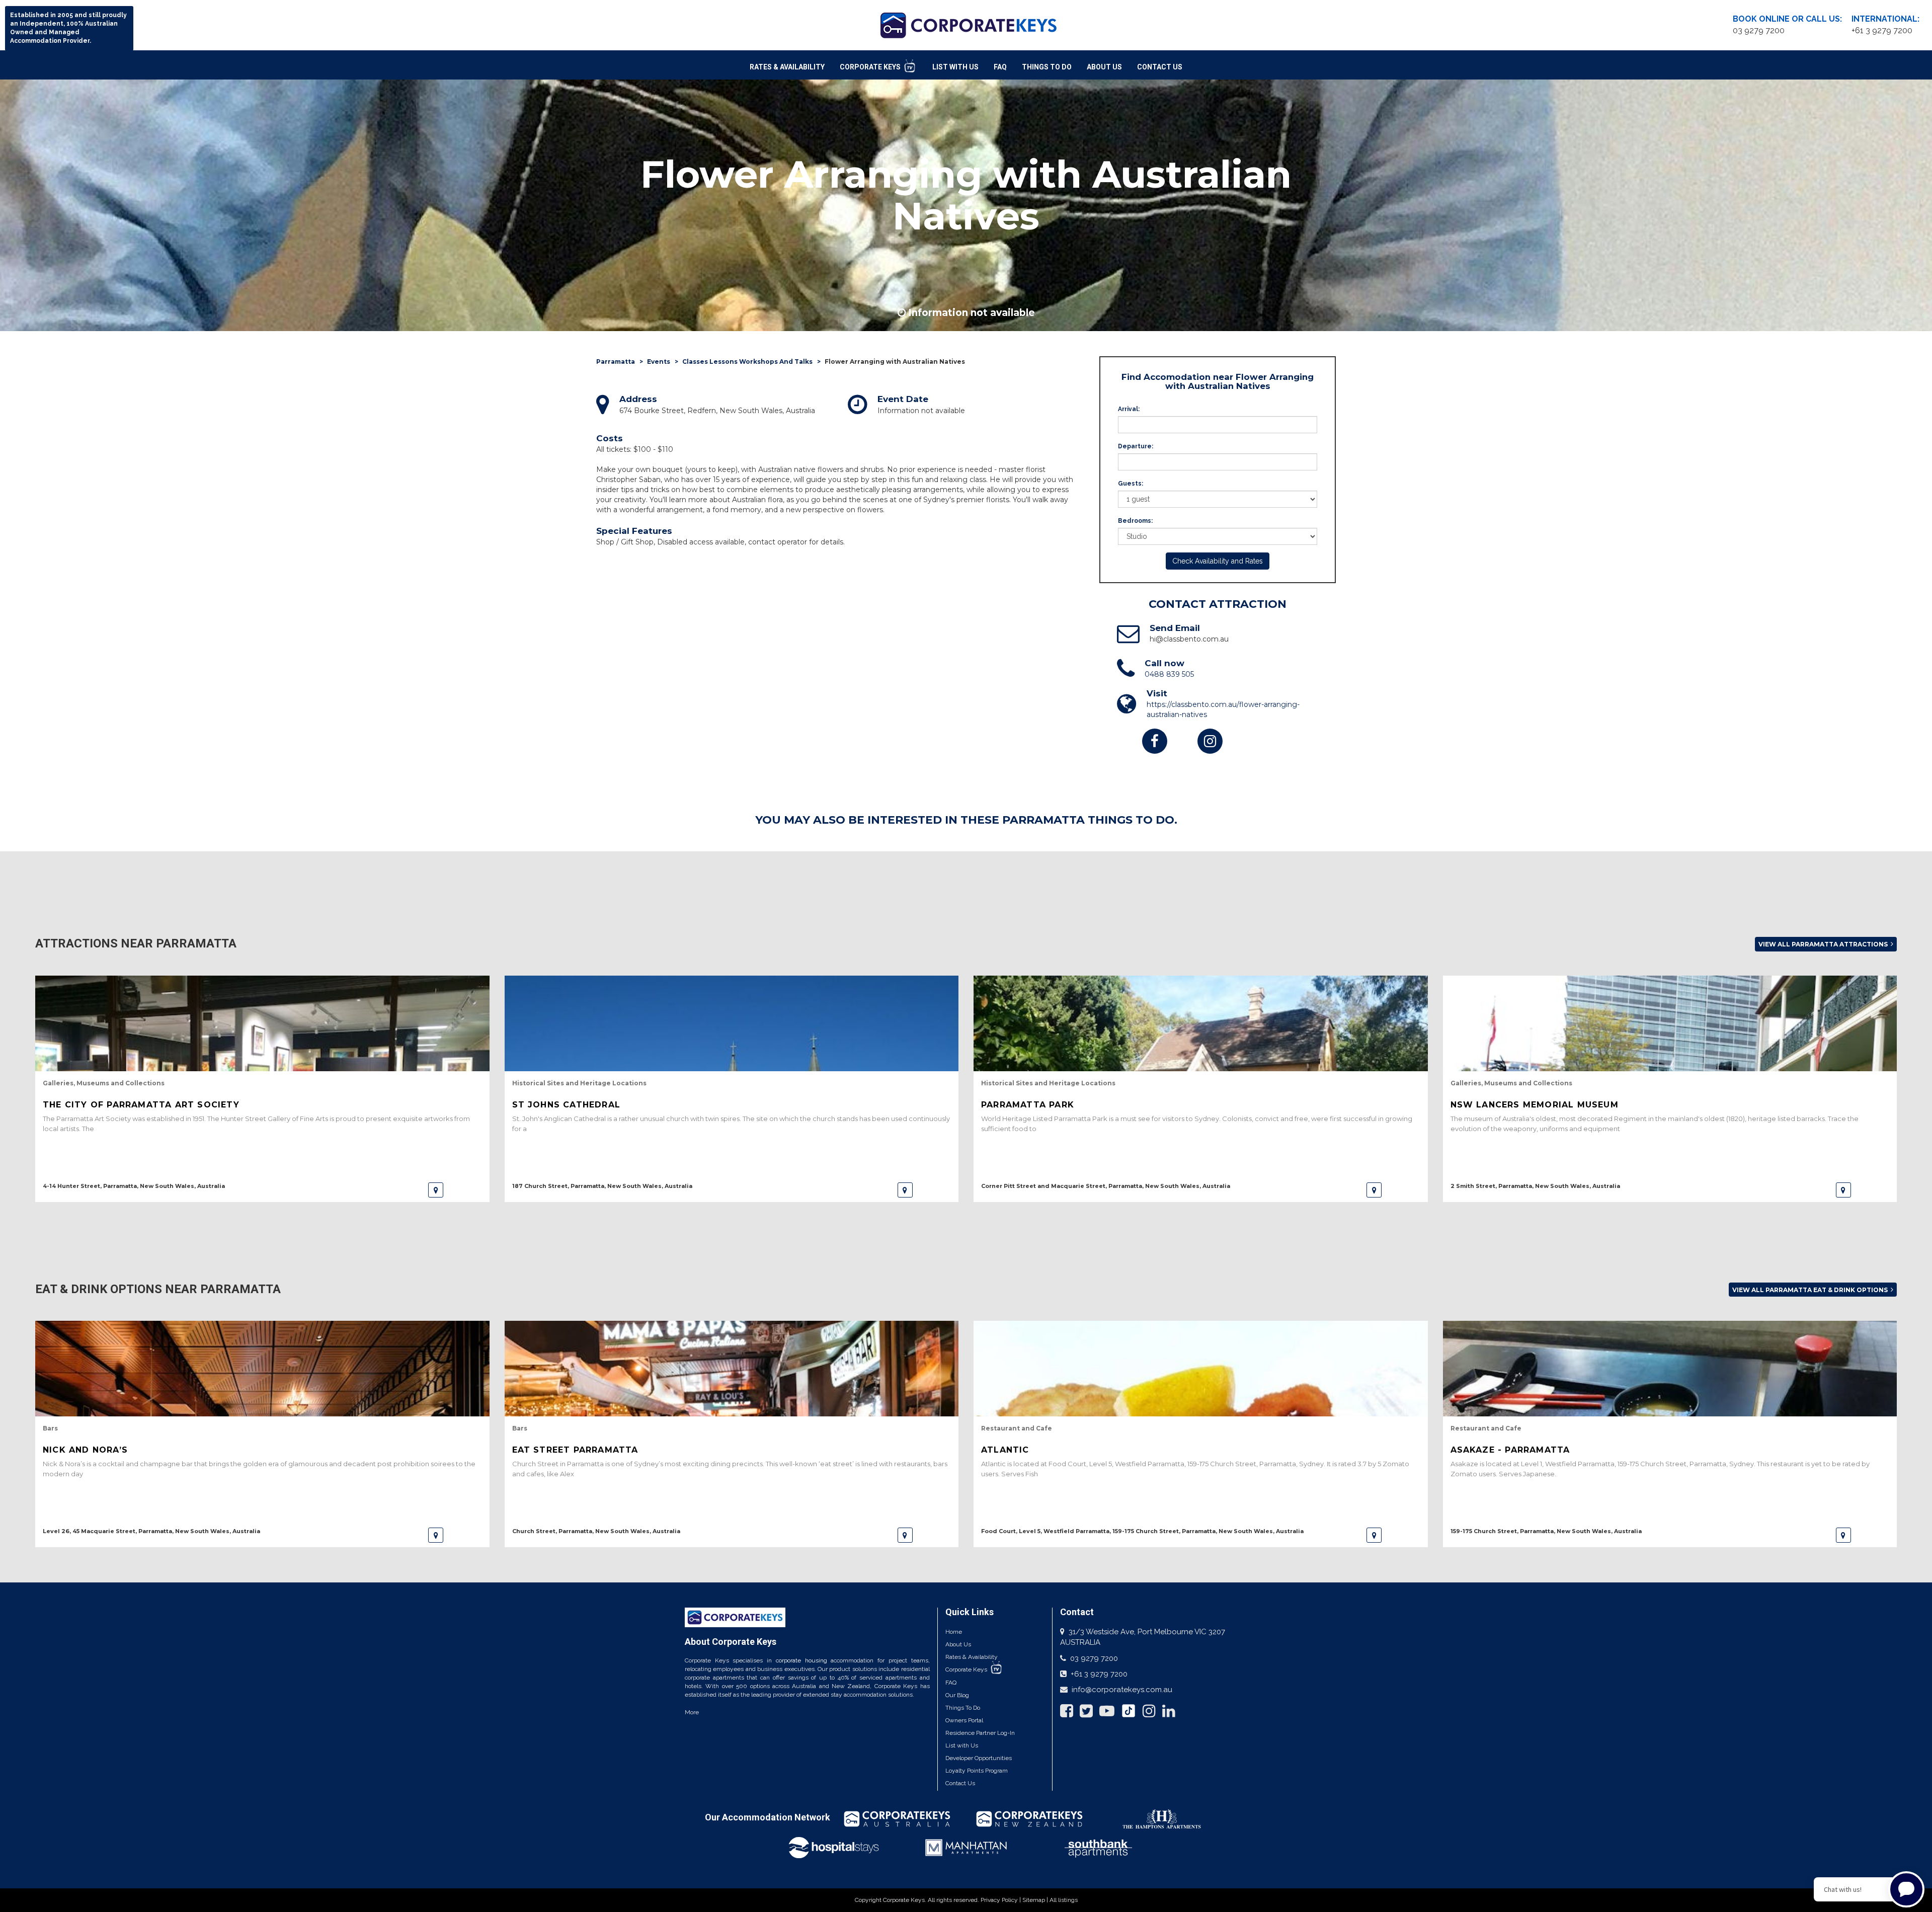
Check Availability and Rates (1218, 561)
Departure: (1136, 446)
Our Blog (957, 1695)
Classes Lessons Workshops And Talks (747, 362)
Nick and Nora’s (85, 1450)
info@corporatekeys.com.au (1122, 1690)
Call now (1164, 663)
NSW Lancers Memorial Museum (1535, 1105)
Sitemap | (1036, 1900)
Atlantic (1005, 1450)
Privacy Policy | (1001, 1900)
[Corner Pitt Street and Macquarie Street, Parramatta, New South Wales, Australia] (1374, 1190)
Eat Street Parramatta (575, 1450)
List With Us (955, 67)
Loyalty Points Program (977, 1771)
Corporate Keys (871, 67)
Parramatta (616, 362)
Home (954, 1632)
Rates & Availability (787, 67)
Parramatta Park (1028, 1105)
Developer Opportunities (979, 1758)
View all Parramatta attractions (1824, 944)
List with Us (962, 1745)
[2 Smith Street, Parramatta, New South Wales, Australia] (1843, 1190)
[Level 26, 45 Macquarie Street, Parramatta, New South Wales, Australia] (436, 1535)
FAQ (1000, 67)
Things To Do (1047, 67)
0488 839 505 (1169, 674)
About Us (1104, 67)
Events (659, 362)
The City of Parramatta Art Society (141, 1105)
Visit (1157, 693)
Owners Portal (964, 1720)
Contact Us (1160, 67)
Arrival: (1129, 409)
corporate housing (801, 1660)
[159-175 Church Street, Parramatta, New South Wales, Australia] (1843, 1535)
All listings (1064, 1900)
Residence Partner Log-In (980, 1733)
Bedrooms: (1135, 521)
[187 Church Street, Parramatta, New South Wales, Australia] (905, 1190)
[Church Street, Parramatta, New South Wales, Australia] (905, 1535)
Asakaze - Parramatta (1510, 1450)
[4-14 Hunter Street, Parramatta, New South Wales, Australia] (436, 1190)
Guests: (1131, 484)
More (692, 1712)
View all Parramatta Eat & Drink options (1811, 1290)
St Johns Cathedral (567, 1105)
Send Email (1175, 628)
